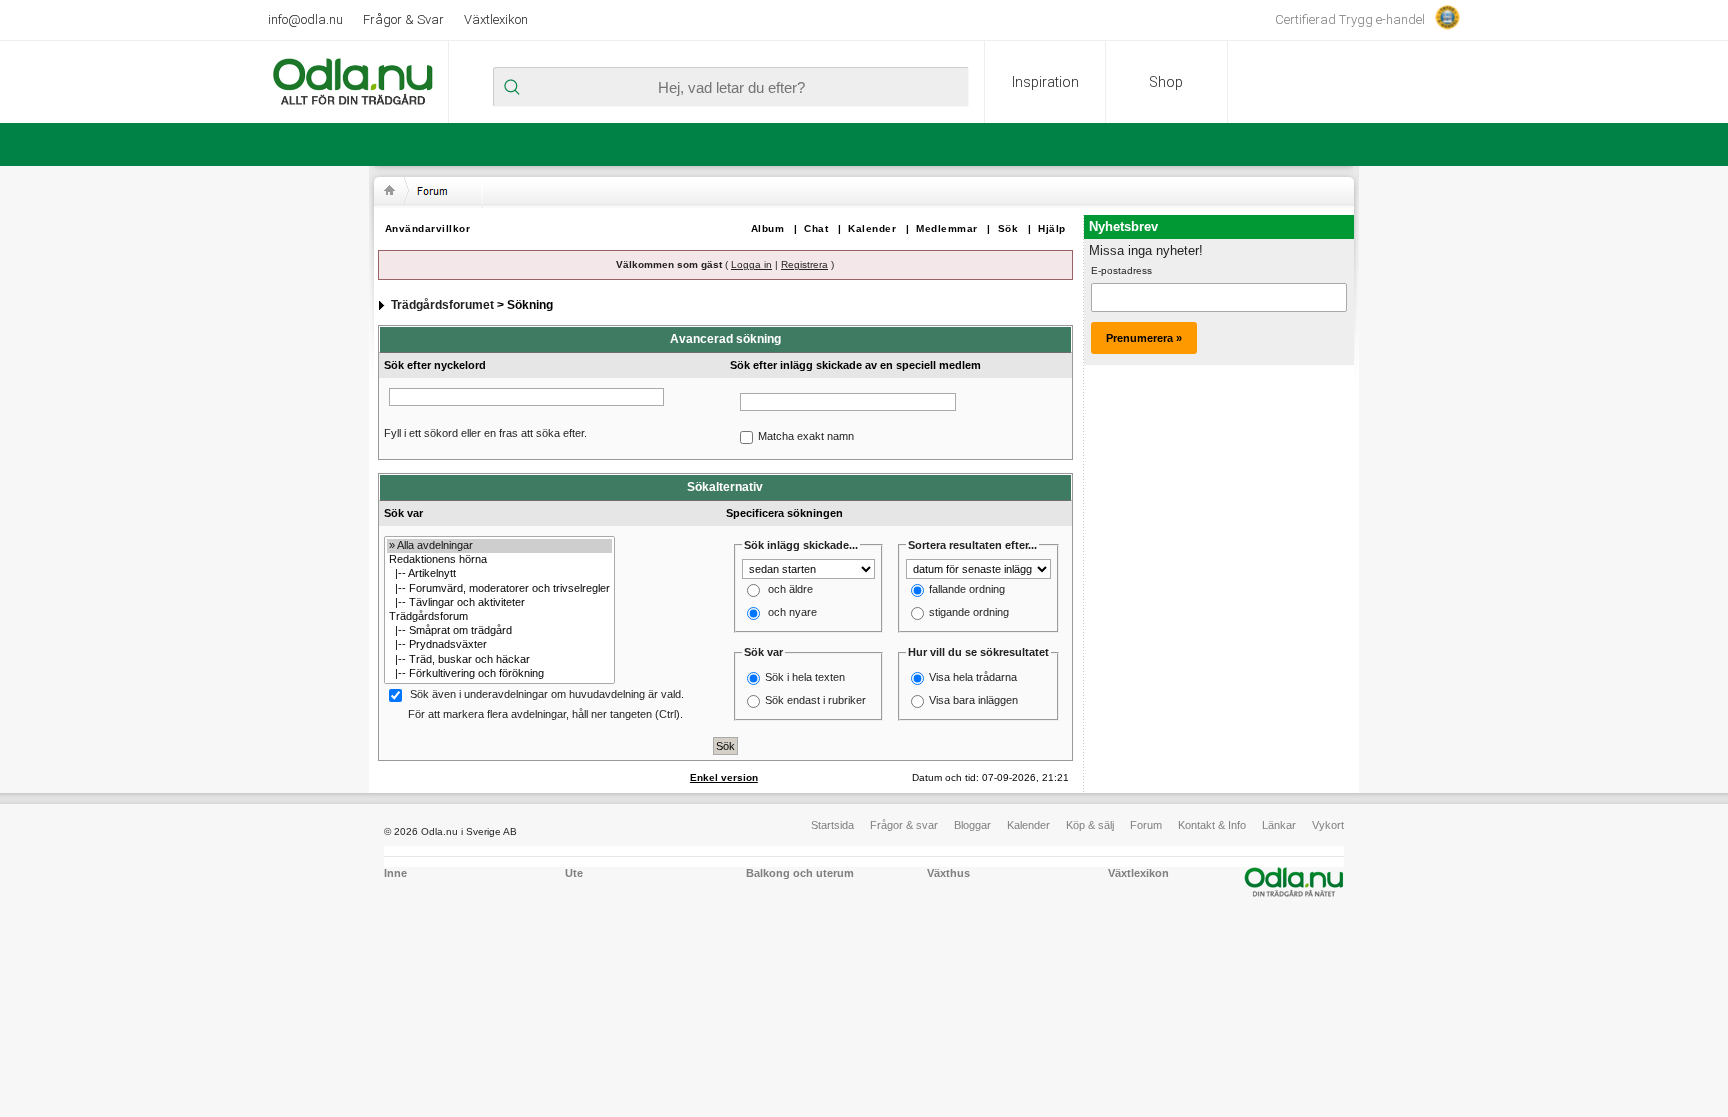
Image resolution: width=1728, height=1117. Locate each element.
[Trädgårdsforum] (499, 617)
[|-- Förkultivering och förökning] (499, 674)
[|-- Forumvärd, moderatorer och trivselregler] (499, 589)
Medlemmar (947, 228)
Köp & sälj (1090, 825)
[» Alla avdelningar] (499, 546)
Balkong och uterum (800, 873)
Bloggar (972, 825)
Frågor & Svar (403, 19)
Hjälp (1052, 228)
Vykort (1328, 825)
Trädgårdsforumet (442, 305)
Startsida (832, 825)
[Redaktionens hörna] (499, 560)
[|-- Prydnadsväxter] (499, 645)
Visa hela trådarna (973, 677)
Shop (1166, 82)
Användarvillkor (428, 228)
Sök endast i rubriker (815, 700)
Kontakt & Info (1212, 825)
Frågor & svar (904, 825)
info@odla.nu (305, 19)
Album (768, 228)
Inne (395, 873)
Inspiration (1045, 82)
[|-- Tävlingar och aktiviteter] (499, 603)
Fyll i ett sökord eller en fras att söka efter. (485, 433)
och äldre (790, 590)
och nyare (792, 613)
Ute (574, 873)
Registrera (804, 264)
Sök (1008, 228)
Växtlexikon (496, 19)
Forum (1146, 825)
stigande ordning (969, 613)
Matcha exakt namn (806, 436)
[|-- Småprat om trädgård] (499, 631)
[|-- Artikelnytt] (499, 574)
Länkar (1279, 825)
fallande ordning (967, 590)
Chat (816, 228)
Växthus (948, 873)
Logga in (751, 264)
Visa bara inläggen (973, 700)
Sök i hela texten (805, 677)
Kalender (872, 228)
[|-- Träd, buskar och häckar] (499, 660)
